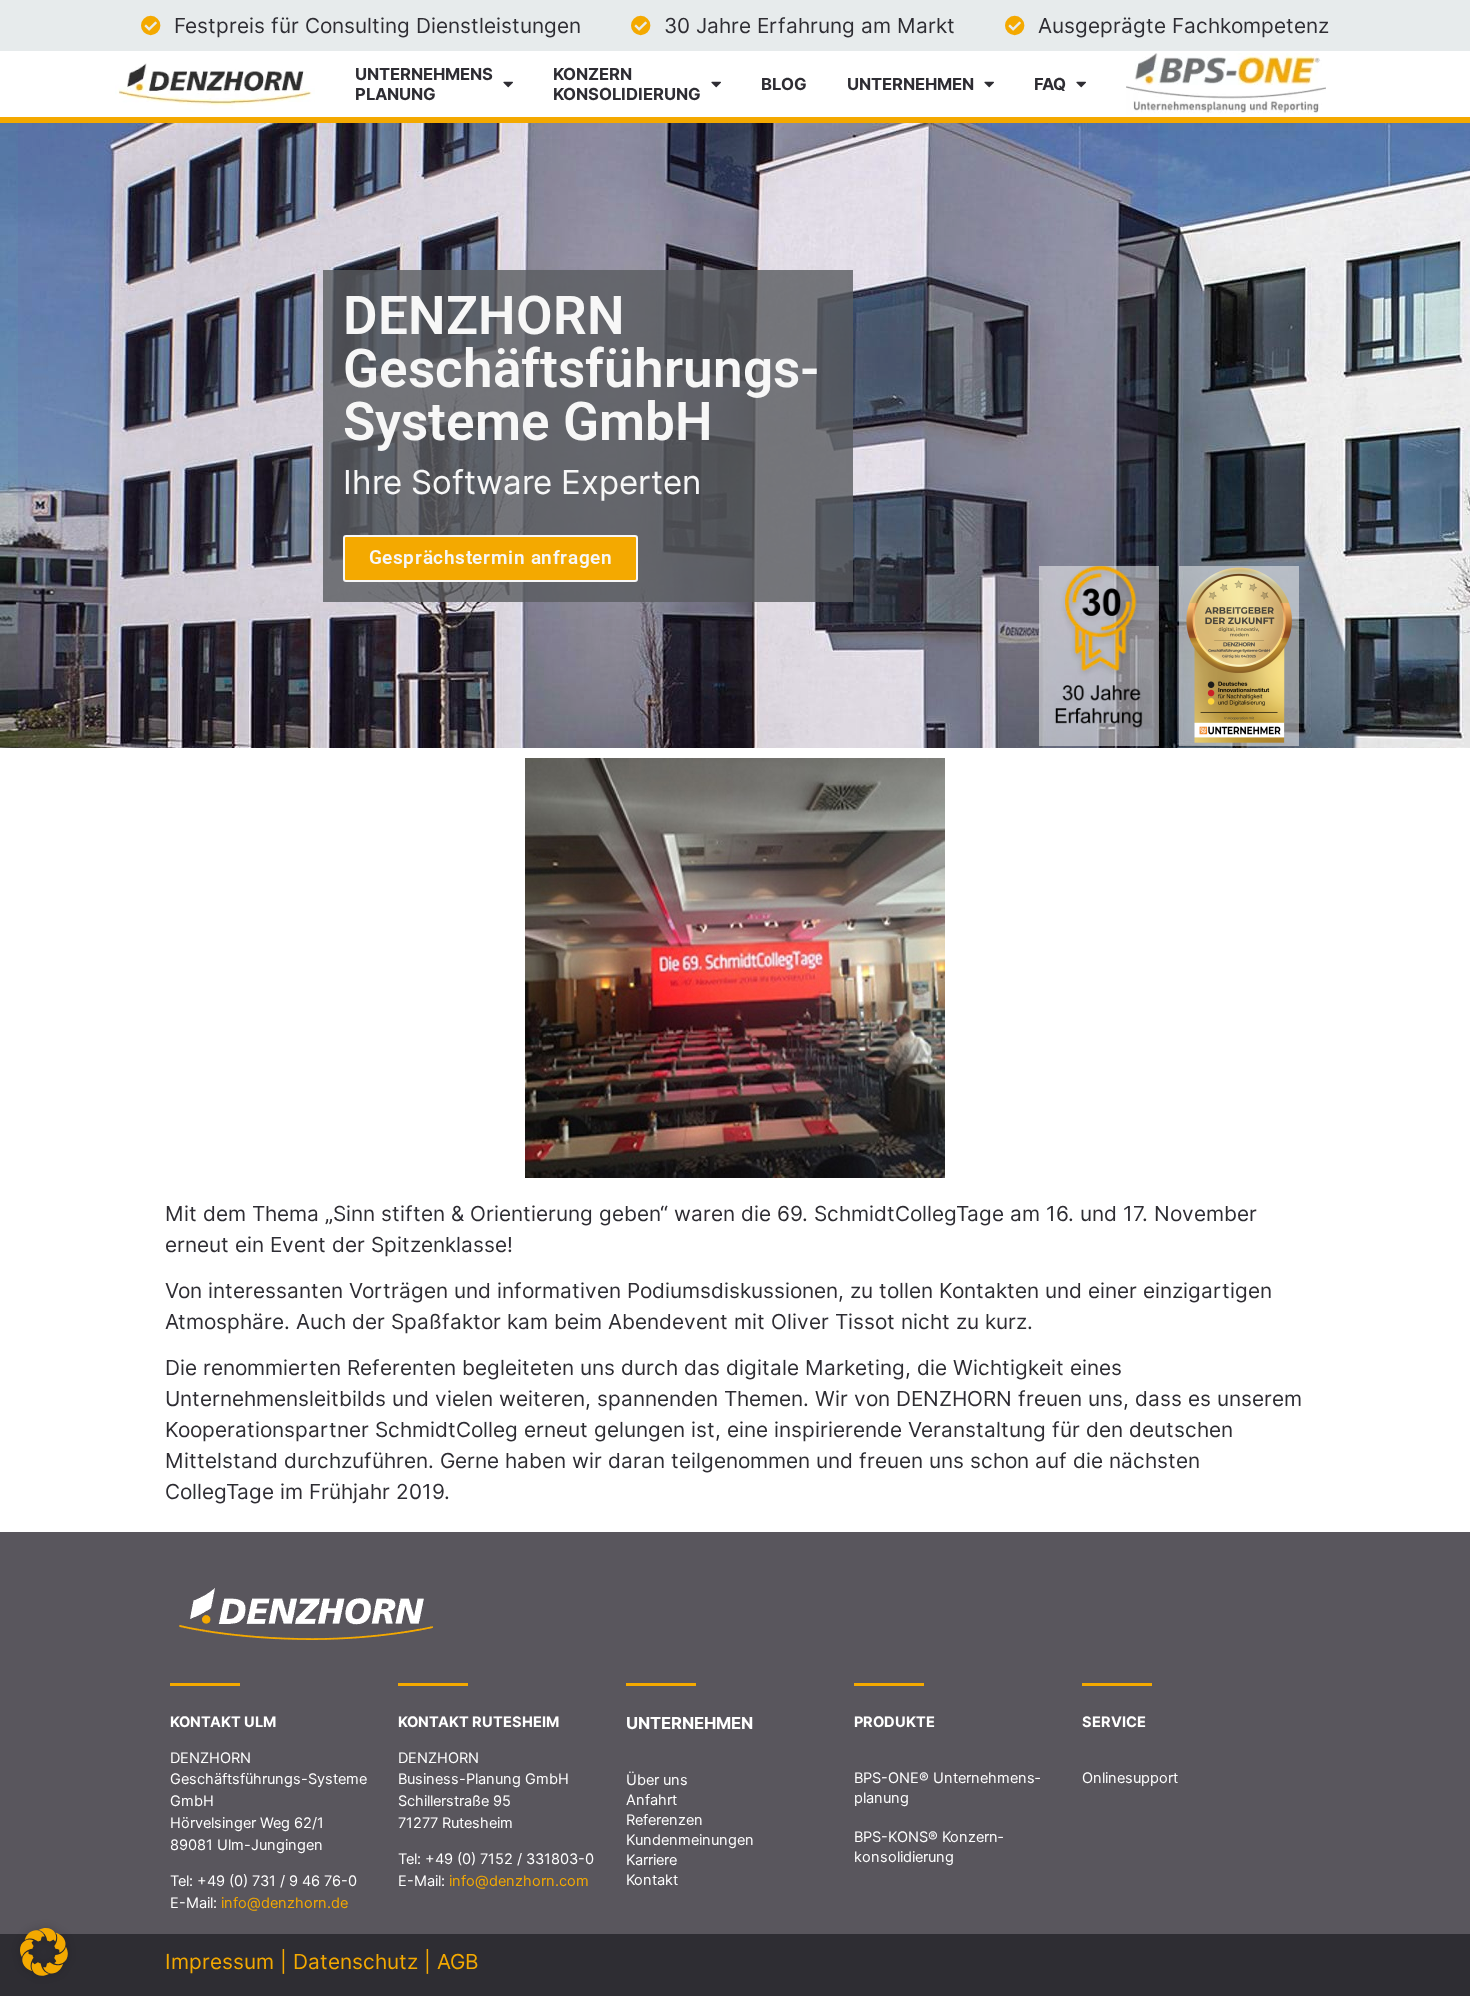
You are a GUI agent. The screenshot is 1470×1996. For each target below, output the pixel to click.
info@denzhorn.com (519, 1881)
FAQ (1050, 84)
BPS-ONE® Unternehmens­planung (947, 1788)
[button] (44, 1952)
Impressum (219, 1961)
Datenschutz (355, 1961)
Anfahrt (651, 1800)
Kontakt (652, 1880)
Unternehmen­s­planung (424, 84)
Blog (784, 84)
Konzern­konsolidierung (627, 84)
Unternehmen (910, 84)
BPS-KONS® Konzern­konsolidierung (928, 1847)
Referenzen (664, 1820)
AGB (458, 1961)
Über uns (657, 1780)
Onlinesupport (1130, 1778)
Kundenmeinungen (690, 1840)
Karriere (651, 1860)
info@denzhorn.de (284, 1903)
